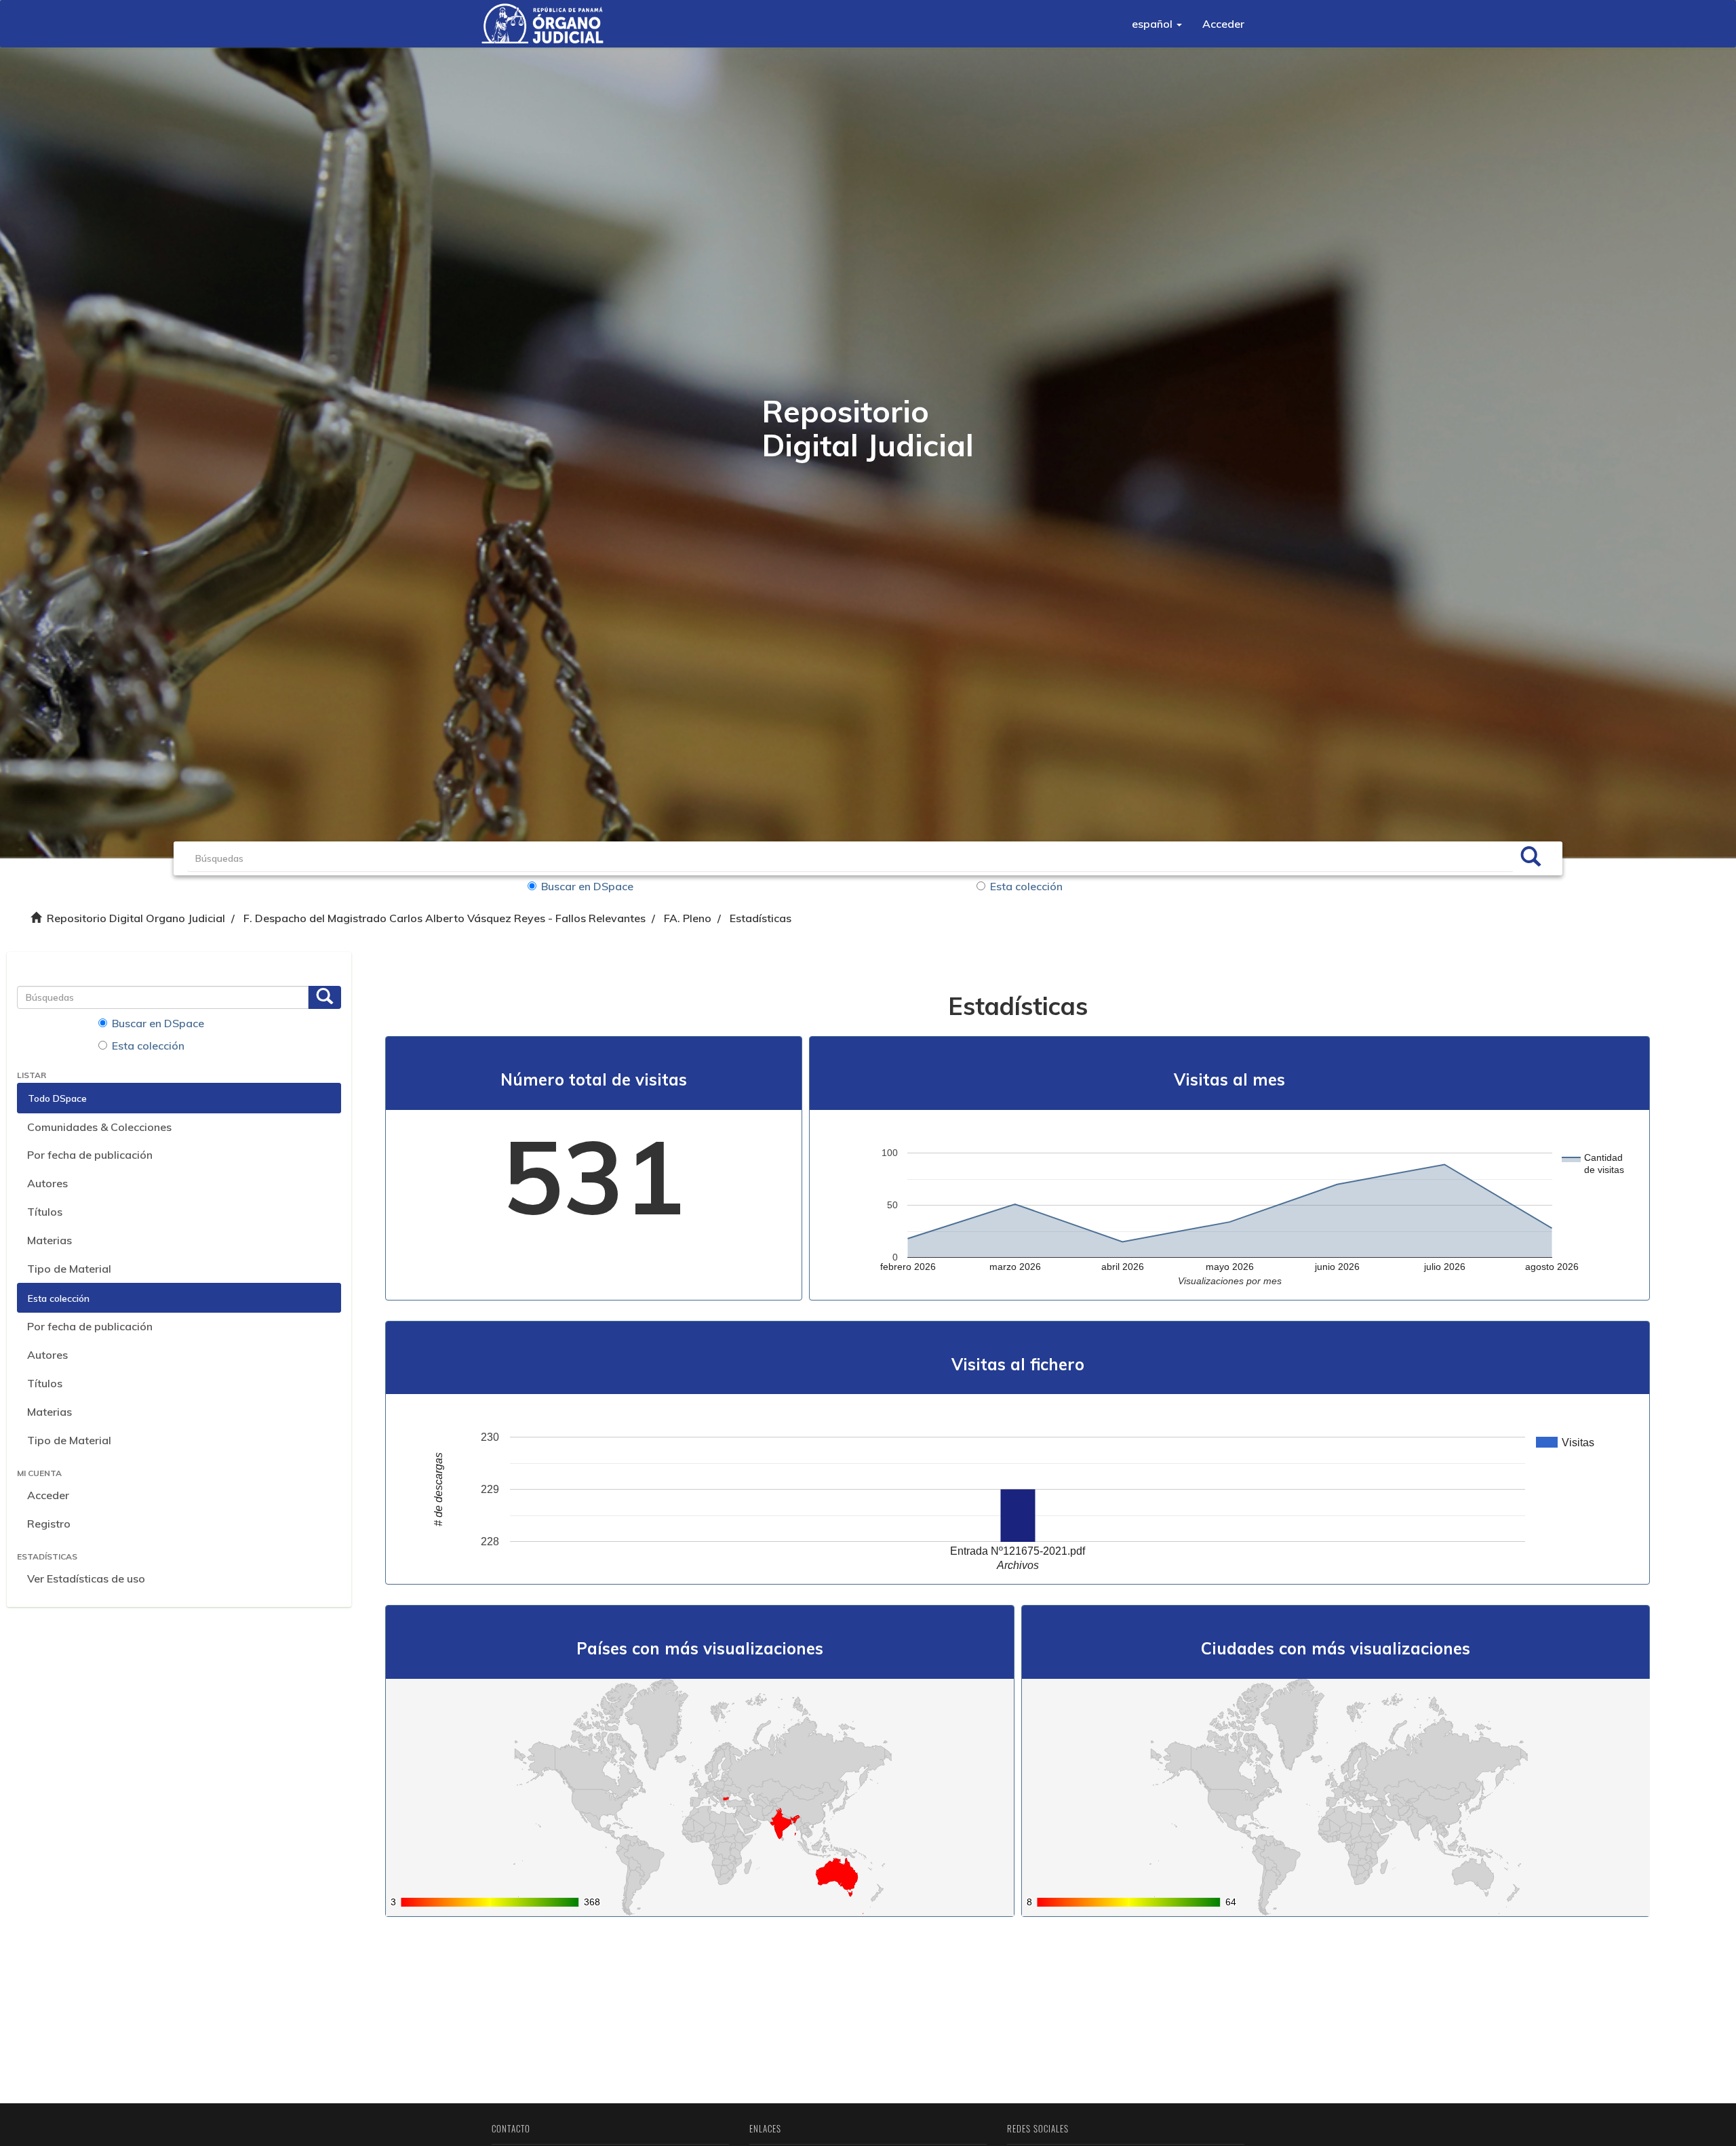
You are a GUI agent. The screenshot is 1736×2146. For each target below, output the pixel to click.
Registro (49, 1524)
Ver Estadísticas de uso (86, 1578)
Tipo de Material (69, 1269)
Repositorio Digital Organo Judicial (136, 918)
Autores (47, 1183)
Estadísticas (761, 918)
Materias (50, 1240)
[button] (1157, 24)
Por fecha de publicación (90, 1155)
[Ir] (1531, 858)
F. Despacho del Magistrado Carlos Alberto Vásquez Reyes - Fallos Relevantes (445, 918)
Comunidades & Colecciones (99, 1127)
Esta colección (1026, 886)
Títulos (45, 1212)
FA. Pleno (688, 918)
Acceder (48, 1495)
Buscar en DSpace (587, 886)
